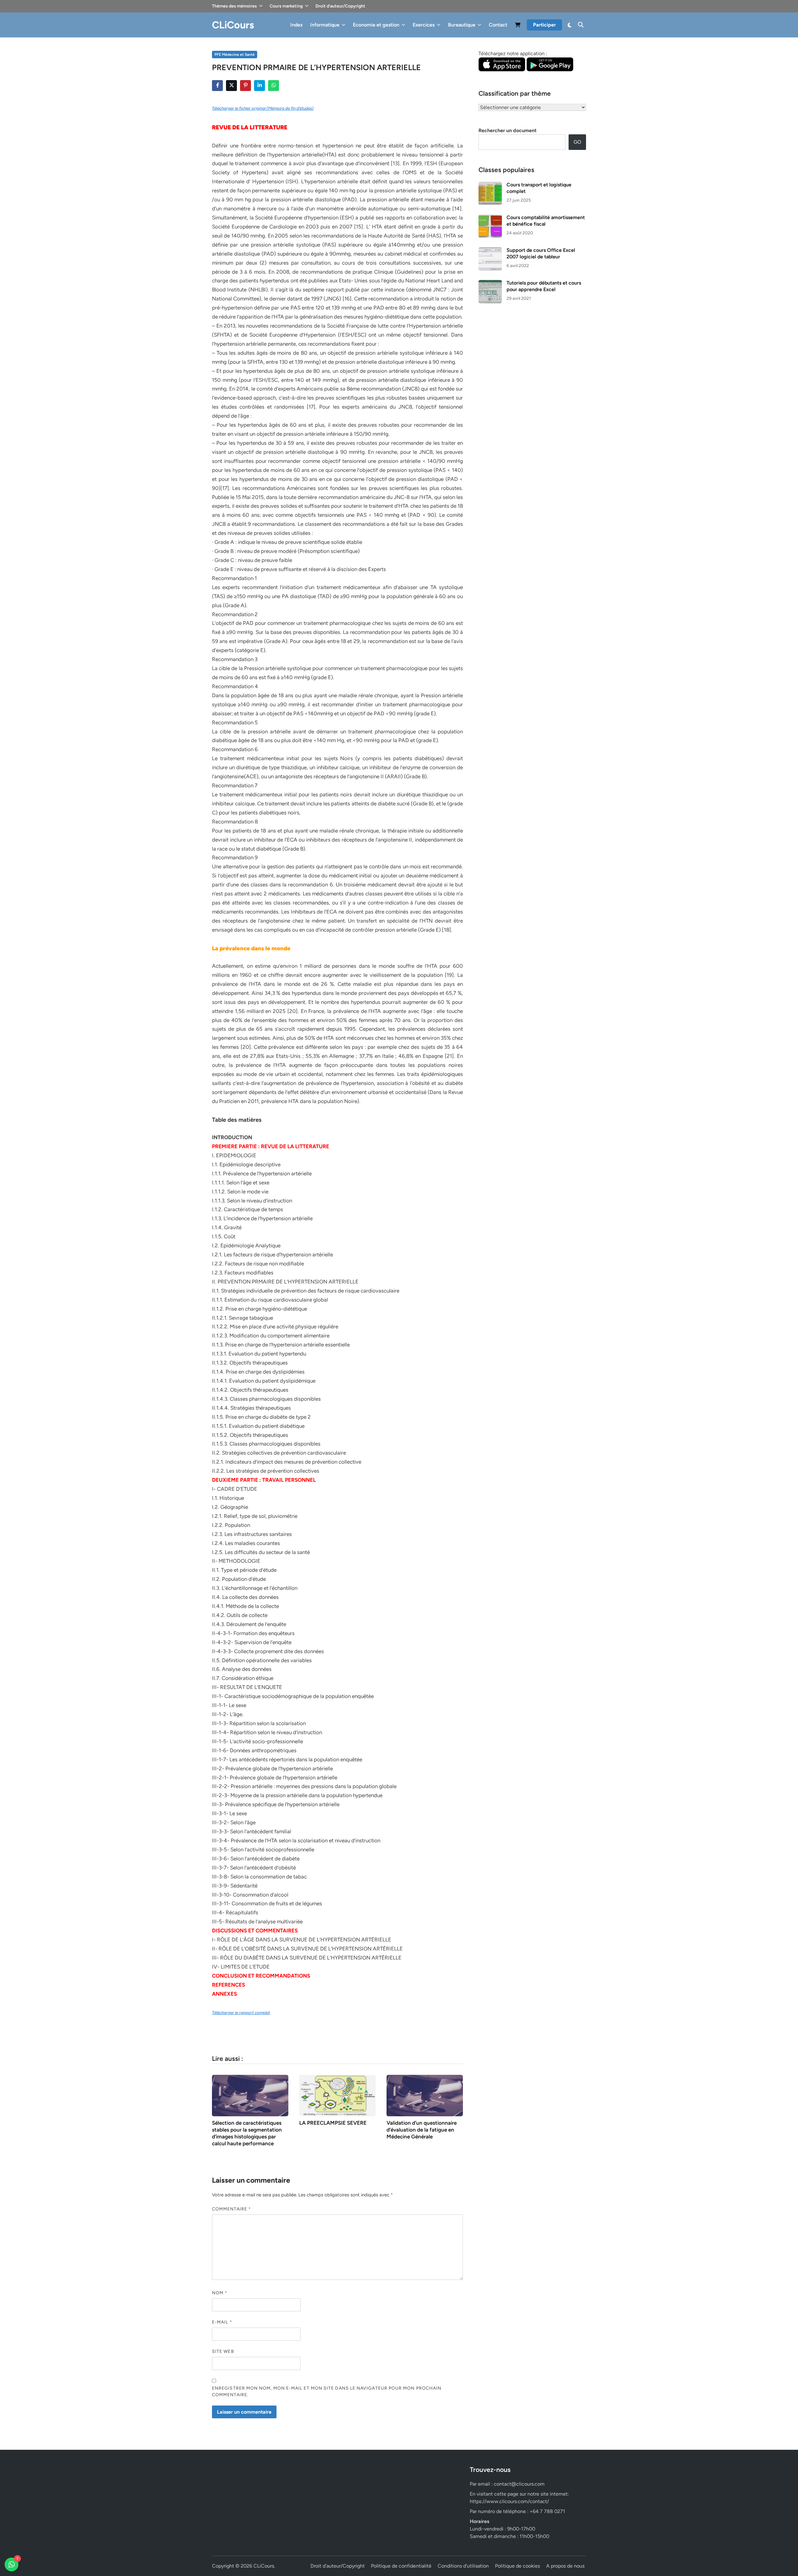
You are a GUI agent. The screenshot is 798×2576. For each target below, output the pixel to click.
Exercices (424, 25)
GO (577, 142)
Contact (498, 25)
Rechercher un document (507, 130)
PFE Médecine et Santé (235, 55)
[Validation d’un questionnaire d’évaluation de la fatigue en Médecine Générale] (425, 2095)
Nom (220, 2293)
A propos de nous (565, 2566)
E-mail (222, 2322)
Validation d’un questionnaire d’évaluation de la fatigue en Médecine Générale (422, 2130)
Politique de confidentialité (401, 2566)
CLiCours (233, 25)
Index (296, 25)
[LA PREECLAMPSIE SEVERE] (337, 2095)
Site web (223, 2351)
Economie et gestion (376, 25)
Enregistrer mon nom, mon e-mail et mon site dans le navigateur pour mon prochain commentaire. (327, 2391)
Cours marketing (286, 6)
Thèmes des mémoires (234, 6)
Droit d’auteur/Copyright (340, 6)
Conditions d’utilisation (463, 2566)
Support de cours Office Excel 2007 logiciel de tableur (541, 253)
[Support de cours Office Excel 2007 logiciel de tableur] (490, 251)
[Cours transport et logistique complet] (490, 185)
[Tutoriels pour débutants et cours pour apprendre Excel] (490, 283)
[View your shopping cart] (518, 26)
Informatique (325, 25)
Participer (544, 25)
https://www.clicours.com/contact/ (509, 2501)
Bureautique (462, 25)
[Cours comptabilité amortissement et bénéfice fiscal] (490, 218)
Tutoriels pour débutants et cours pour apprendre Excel (544, 286)
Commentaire (231, 2209)
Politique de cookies (517, 2566)
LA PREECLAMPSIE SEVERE (333, 2123)
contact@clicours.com (519, 2484)
